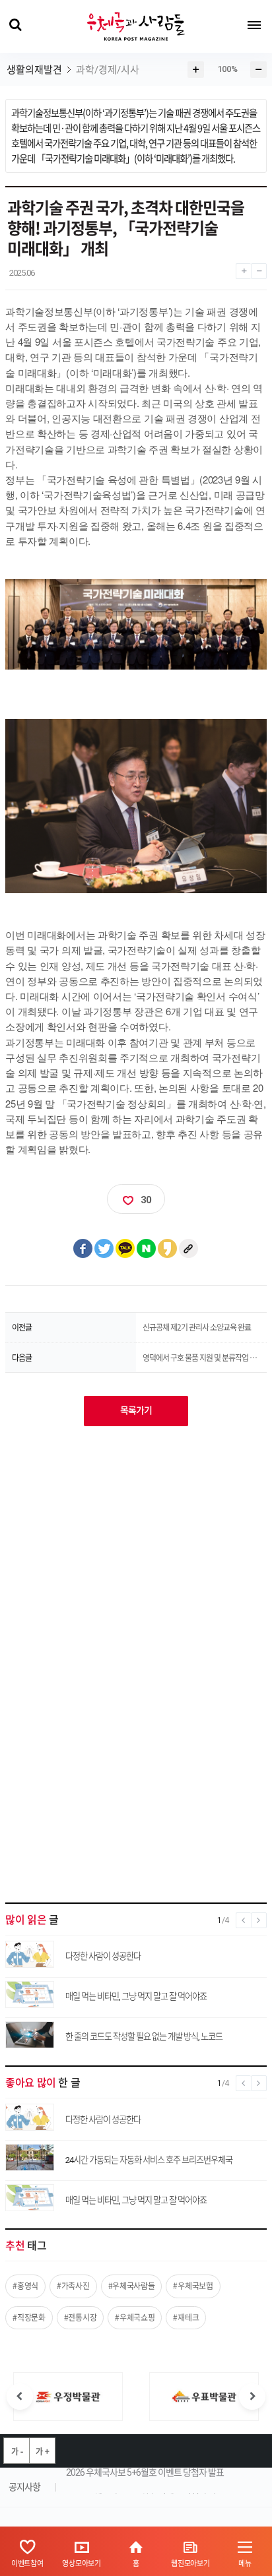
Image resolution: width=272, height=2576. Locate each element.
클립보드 (189, 1249)
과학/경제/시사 (108, 70)
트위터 (104, 1249)
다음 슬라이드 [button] (252, 2397)
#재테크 (186, 2317)
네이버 (147, 1249)
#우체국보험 (193, 2286)
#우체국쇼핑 (135, 2317)
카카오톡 (125, 1249)
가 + (42, 2451)
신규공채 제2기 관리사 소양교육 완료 (197, 1327)
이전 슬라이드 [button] (20, 2397)
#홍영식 (25, 2286)
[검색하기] (15, 25)
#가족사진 (73, 2286)
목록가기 (136, 1410)
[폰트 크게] (243, 268)
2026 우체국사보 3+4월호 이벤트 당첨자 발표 (145, 2488)
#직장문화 (29, 2317)
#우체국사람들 (132, 2286)
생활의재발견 (34, 70)
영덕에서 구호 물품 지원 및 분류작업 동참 (199, 1358)
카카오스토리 (168, 1249)
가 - (17, 2451)
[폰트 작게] (259, 268)
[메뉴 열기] (254, 25)
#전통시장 (81, 2317)
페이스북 (83, 1249)
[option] (68, 2397)
